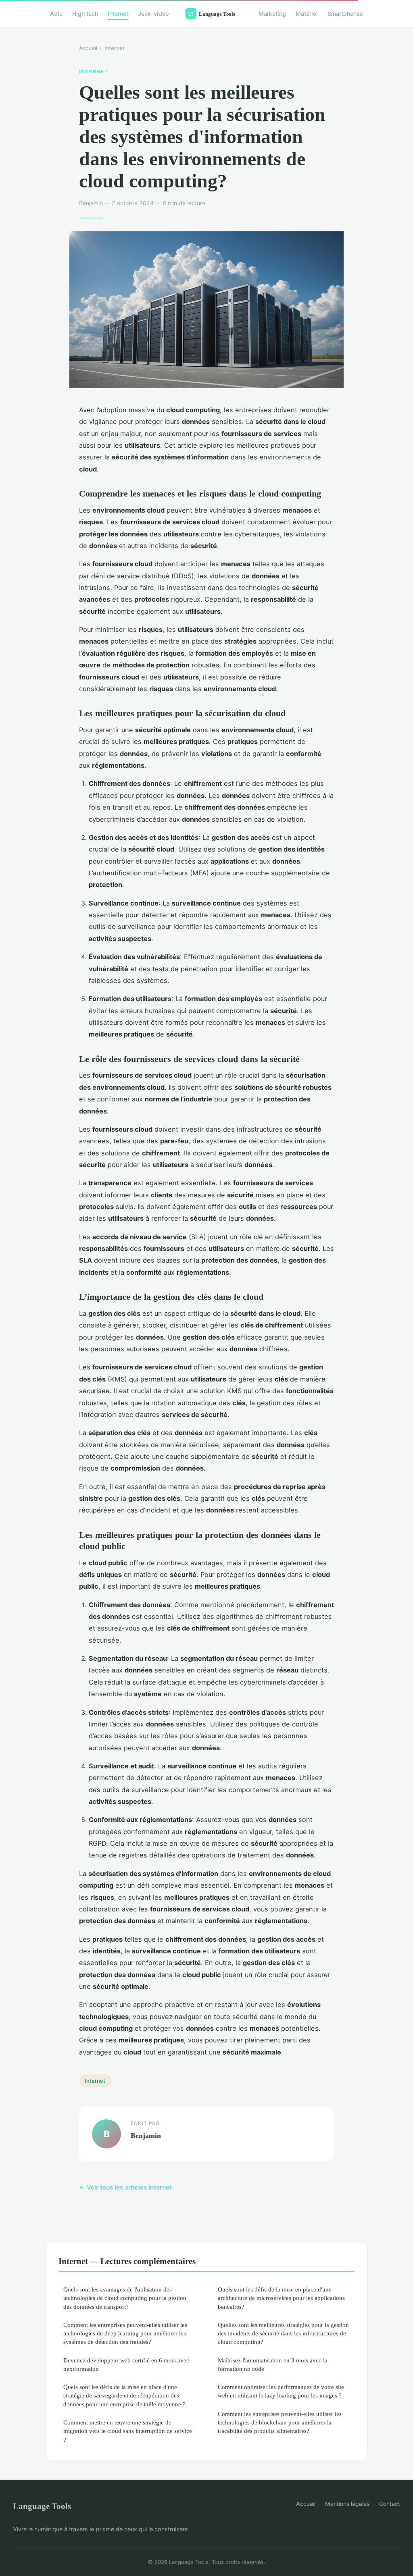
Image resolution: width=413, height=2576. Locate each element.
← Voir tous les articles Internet (125, 2187)
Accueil (88, 48)
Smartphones (345, 14)
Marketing (272, 14)
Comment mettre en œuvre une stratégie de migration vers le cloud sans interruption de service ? (128, 2431)
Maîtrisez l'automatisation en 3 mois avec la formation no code (273, 2364)
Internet (118, 14)
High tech (85, 14)
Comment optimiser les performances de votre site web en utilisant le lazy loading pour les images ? (281, 2391)
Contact (390, 2504)
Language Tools (42, 2506)
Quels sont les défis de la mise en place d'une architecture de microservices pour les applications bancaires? (281, 2298)
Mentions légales (347, 2504)
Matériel (307, 14)
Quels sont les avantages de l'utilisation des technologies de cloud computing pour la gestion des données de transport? (125, 2298)
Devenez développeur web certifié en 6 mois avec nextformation (126, 2364)
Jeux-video (153, 14)
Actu (56, 14)
